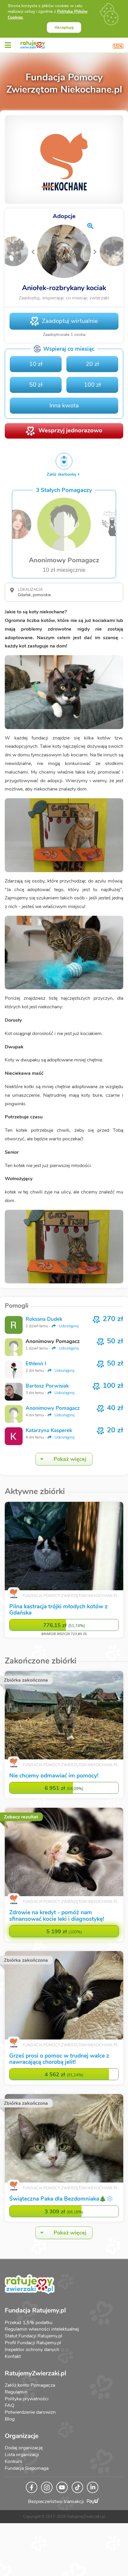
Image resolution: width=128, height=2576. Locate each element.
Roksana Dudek (44, 1326)
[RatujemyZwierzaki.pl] (33, 44)
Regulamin (16, 2399)
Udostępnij (68, 1333)
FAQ (10, 2412)
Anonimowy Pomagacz (53, 1415)
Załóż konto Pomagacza (30, 2392)
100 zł (92, 392)
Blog (10, 2426)
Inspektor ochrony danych (32, 2356)
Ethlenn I (36, 1370)
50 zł (36, 392)
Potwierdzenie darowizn (30, 2419)
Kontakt (13, 2363)
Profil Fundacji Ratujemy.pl (33, 2350)
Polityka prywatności (27, 2405)
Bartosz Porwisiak (47, 1393)
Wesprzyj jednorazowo (70, 437)
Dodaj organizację (24, 2455)
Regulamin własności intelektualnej (42, 2336)
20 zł (92, 371)
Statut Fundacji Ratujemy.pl (33, 2343)
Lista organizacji (22, 2461)
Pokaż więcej (70, 1466)
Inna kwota (64, 412)
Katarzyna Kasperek (49, 1437)
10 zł (36, 371)
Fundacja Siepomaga (27, 2475)
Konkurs (14, 2468)
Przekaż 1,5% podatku (29, 2329)
